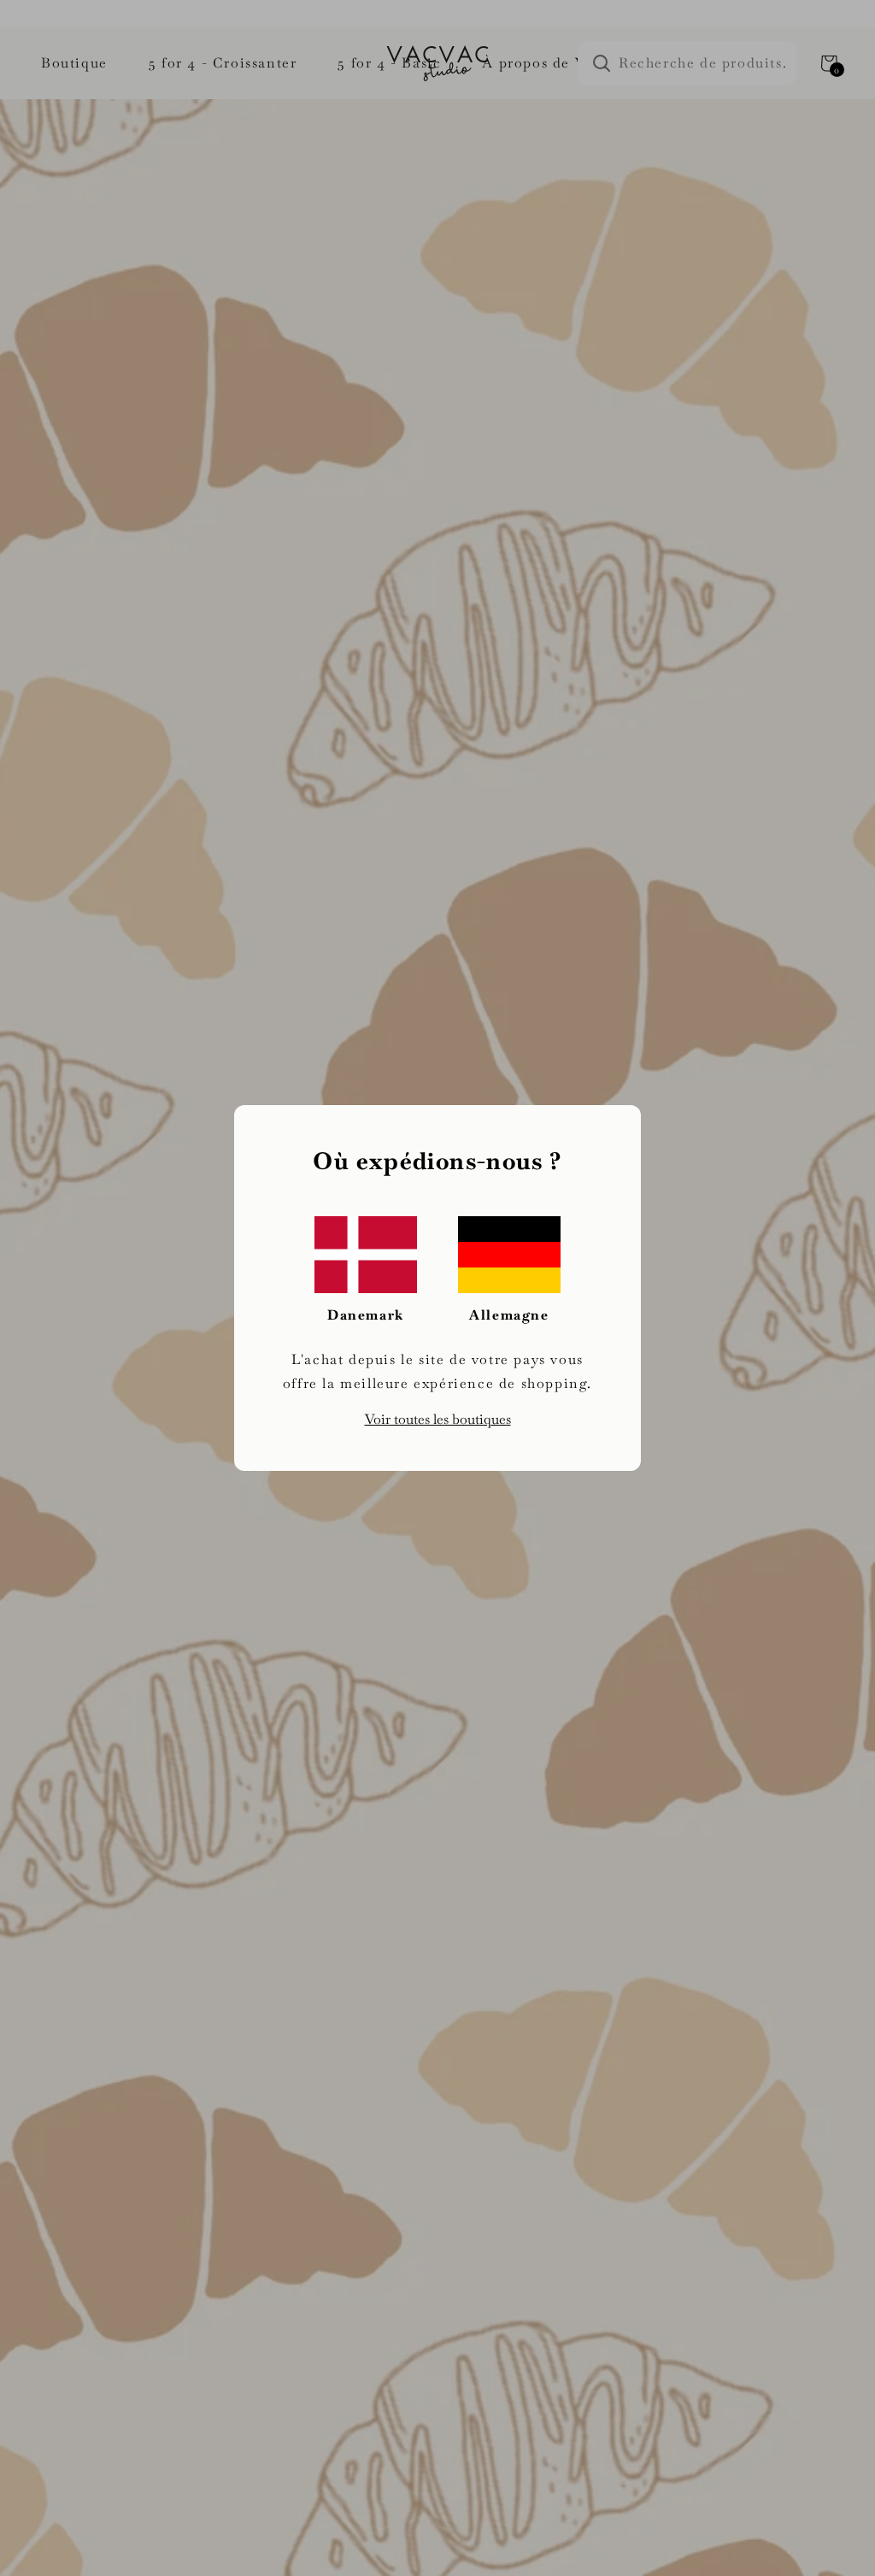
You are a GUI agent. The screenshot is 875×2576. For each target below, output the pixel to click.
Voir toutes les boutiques (438, 1419)
